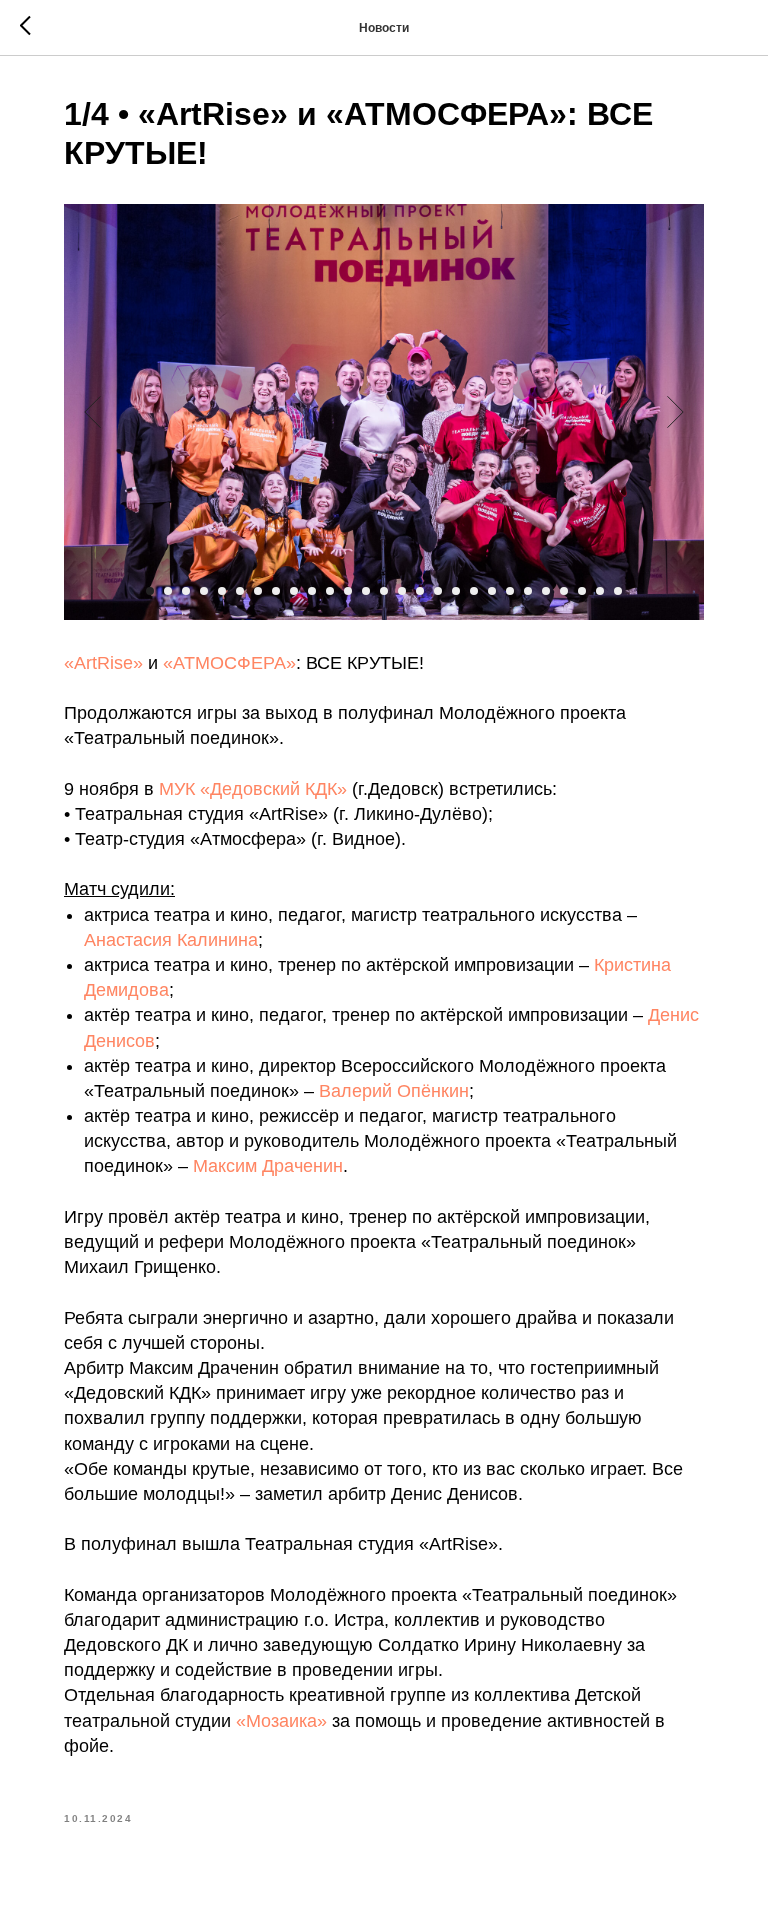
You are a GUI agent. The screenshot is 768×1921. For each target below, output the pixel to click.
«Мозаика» (281, 1721)
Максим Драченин (268, 1166)
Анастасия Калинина (171, 940)
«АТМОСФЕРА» (229, 663)
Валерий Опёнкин (394, 1091)
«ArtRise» (103, 663)
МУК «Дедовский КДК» (253, 789)
